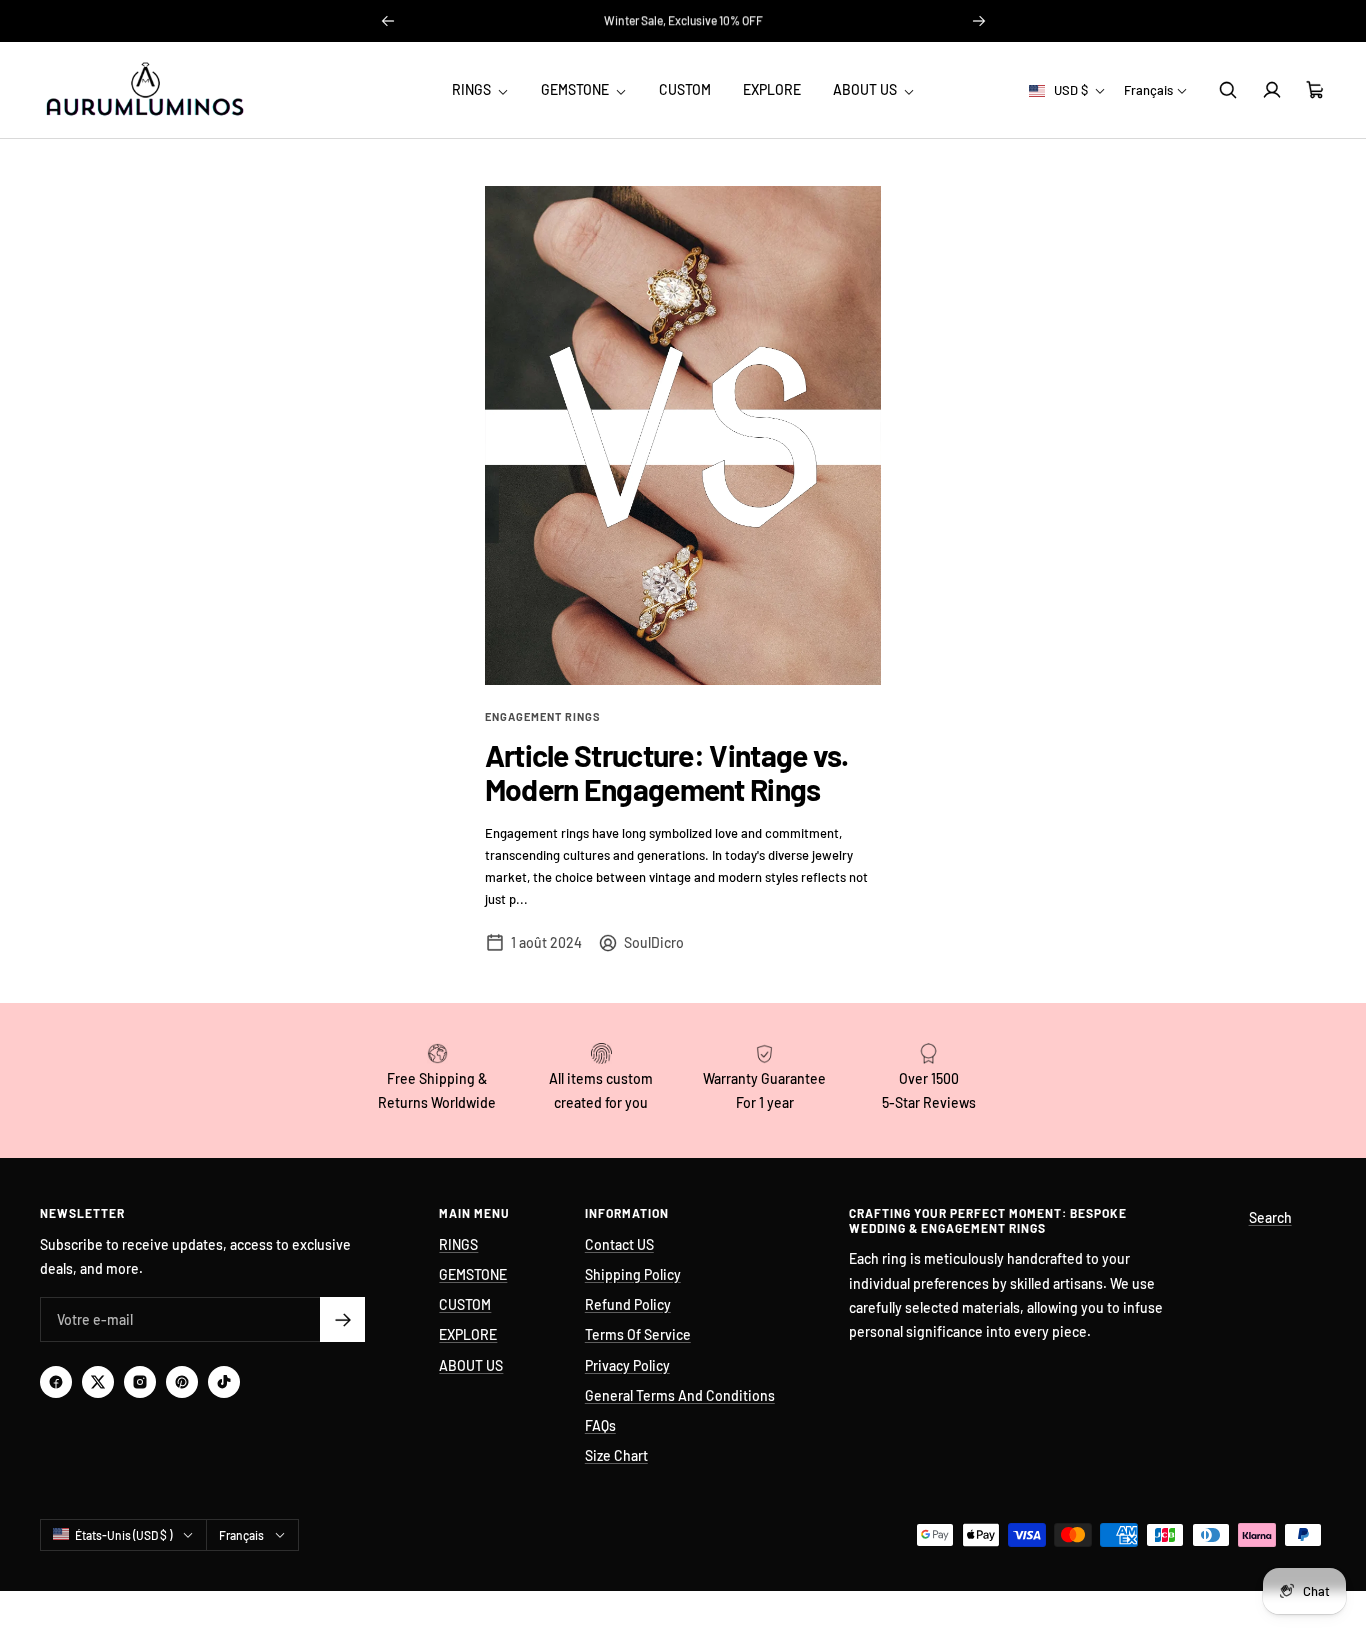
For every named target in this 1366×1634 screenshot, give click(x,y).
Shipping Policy (633, 1274)
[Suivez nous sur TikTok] (224, 1382)
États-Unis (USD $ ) (123, 1535)
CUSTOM (685, 89)
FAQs (600, 1425)
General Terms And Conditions (680, 1395)
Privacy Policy (627, 1365)
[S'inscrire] (342, 1319)
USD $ (1071, 90)
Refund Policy (628, 1304)
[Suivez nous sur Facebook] (56, 1382)
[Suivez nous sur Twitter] (98, 1382)
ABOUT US (866, 89)
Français (1148, 90)
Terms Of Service (638, 1334)
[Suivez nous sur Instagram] (140, 1382)
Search (1270, 1217)
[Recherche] (1228, 90)
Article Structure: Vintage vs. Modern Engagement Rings (667, 772)
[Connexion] (1272, 90)
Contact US (619, 1244)
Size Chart (616, 1455)
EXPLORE (772, 89)
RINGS (473, 89)
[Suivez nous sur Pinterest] (182, 1382)
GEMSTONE (576, 89)
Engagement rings (543, 716)
